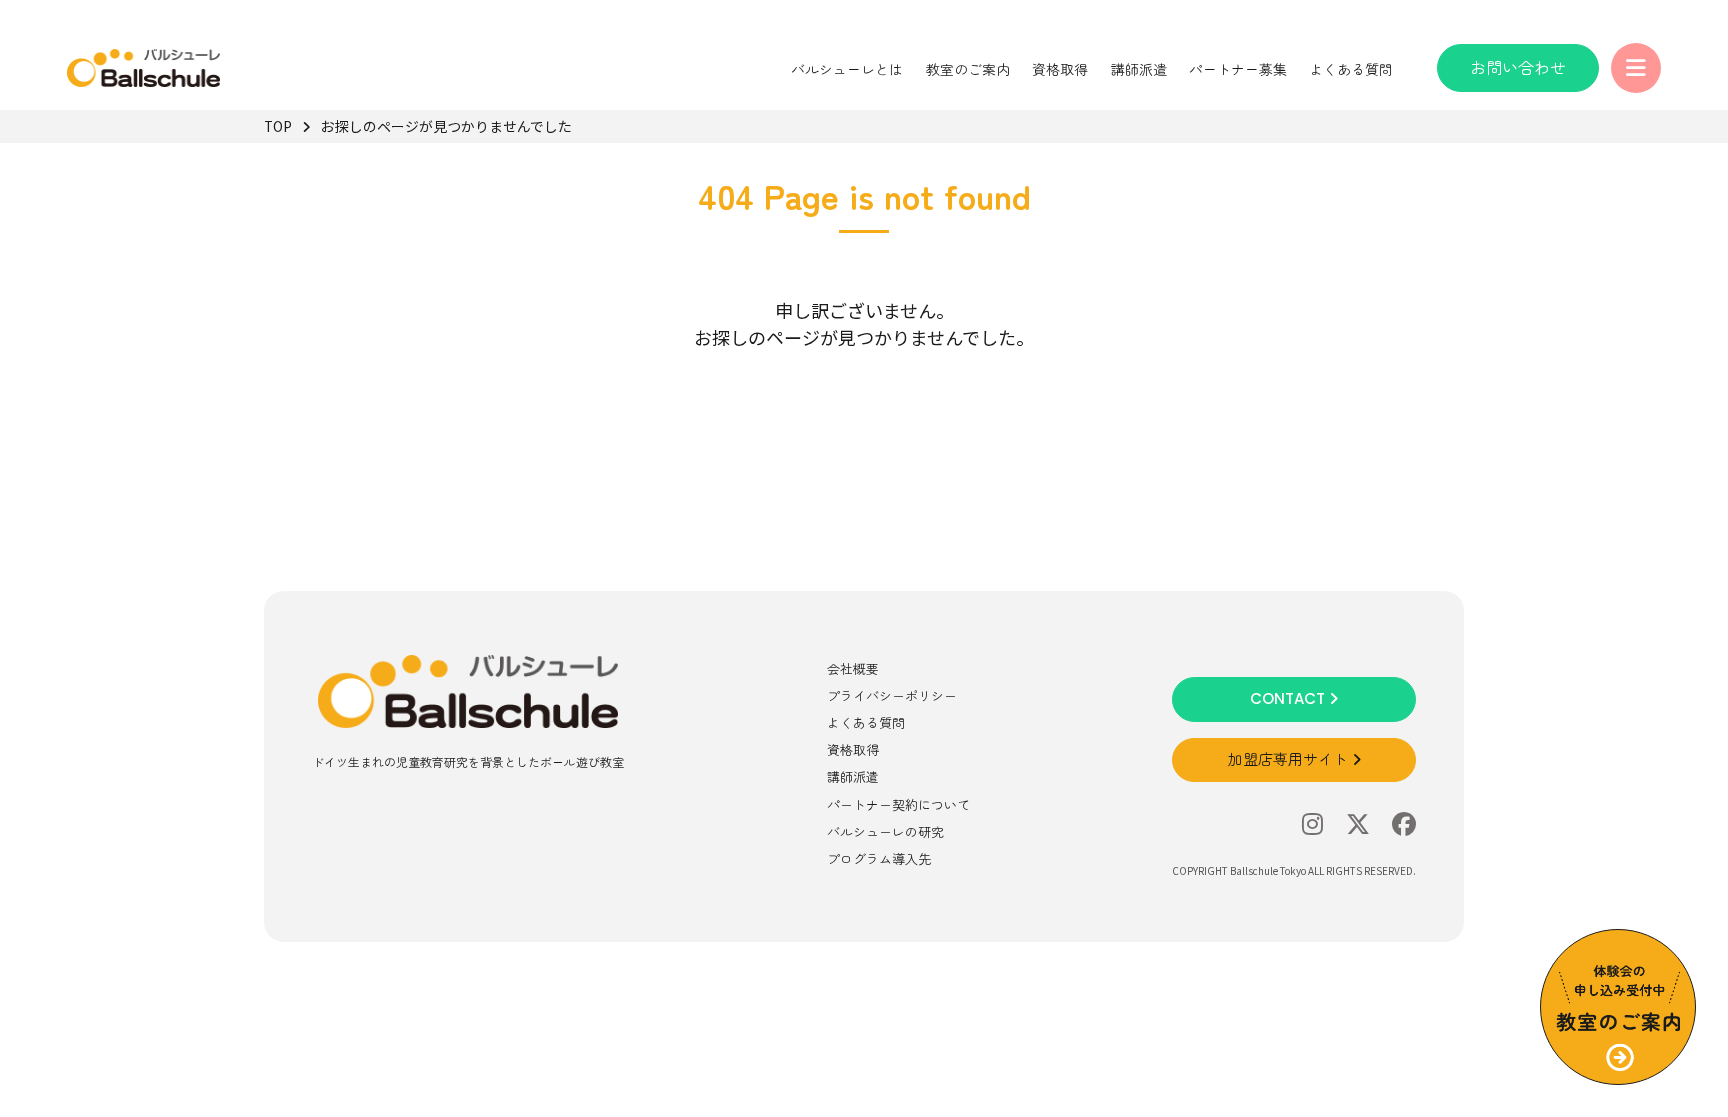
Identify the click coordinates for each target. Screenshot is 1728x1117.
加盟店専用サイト (1290, 759)
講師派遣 (1139, 69)
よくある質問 (1351, 69)
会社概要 (853, 668)
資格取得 (1060, 69)
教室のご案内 (968, 69)
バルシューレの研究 (885, 831)
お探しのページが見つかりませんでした (446, 126)
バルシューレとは (847, 69)
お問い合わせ (1518, 67)
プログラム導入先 (879, 858)
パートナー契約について (898, 804)
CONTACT (1289, 698)
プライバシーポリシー (892, 695)
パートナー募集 (1238, 69)
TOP (278, 126)
